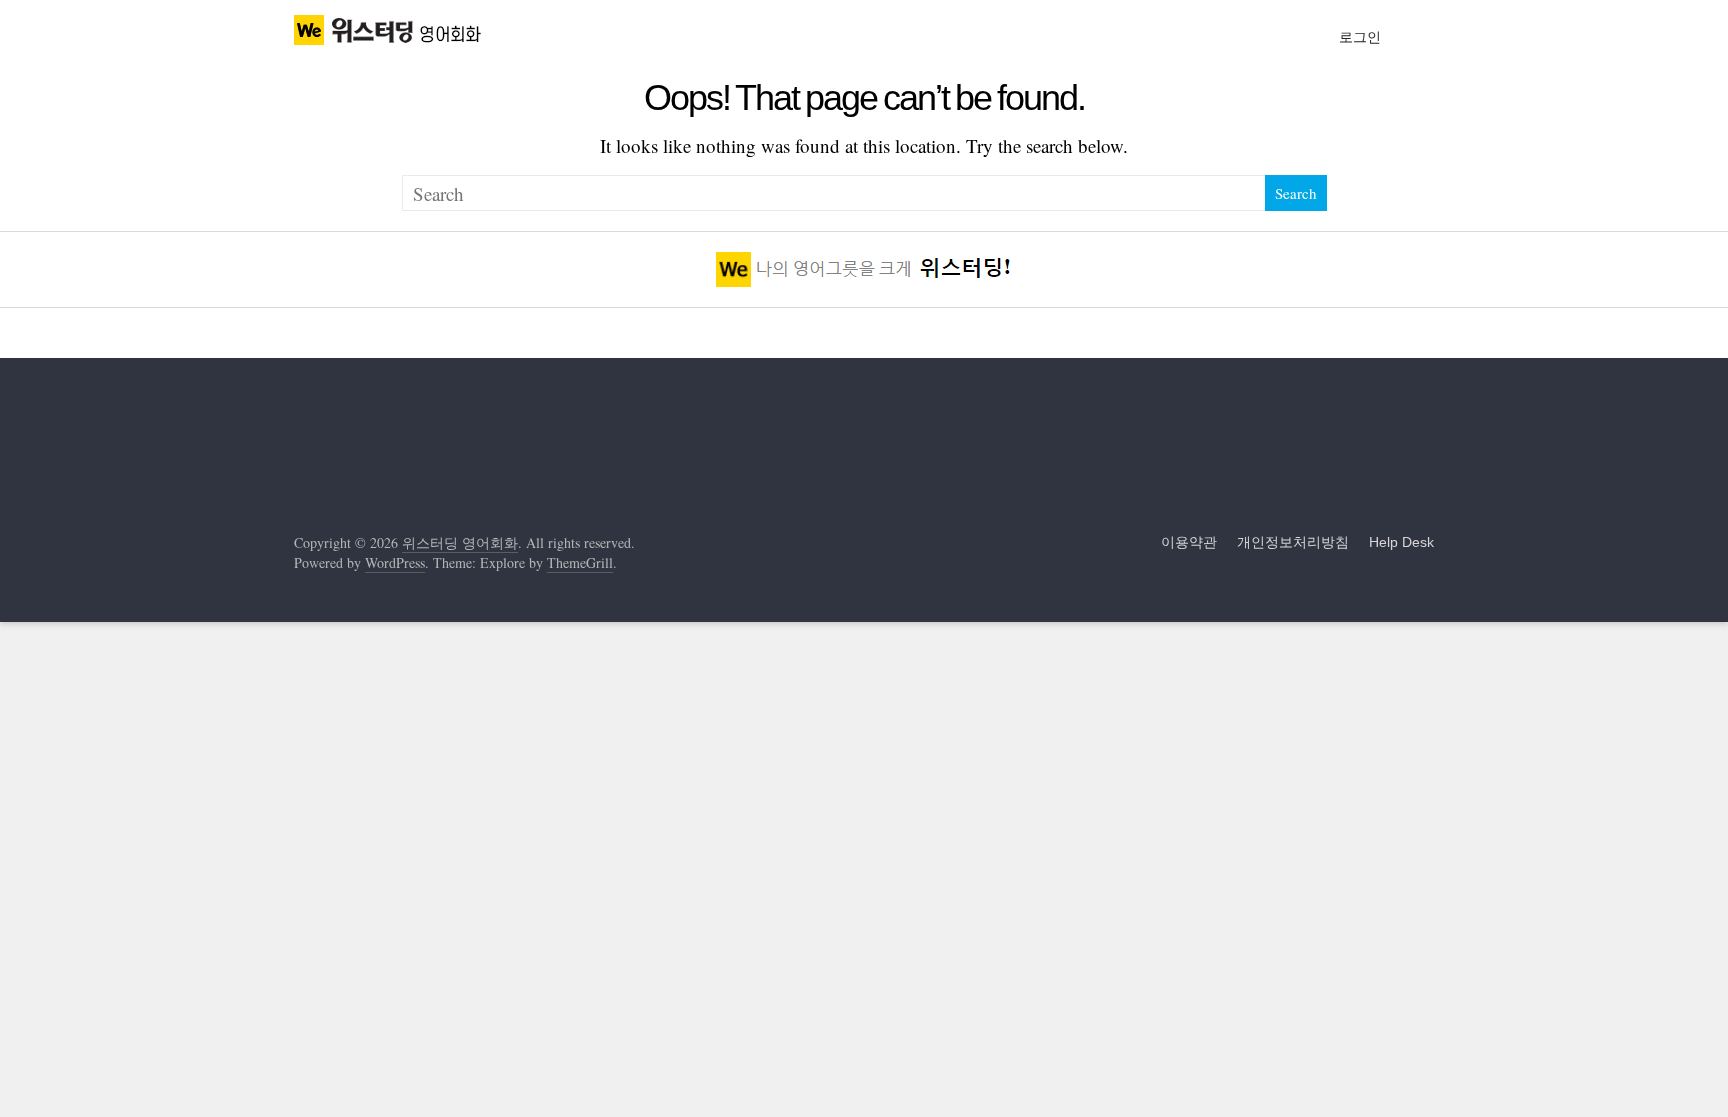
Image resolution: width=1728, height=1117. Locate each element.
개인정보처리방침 (1293, 542)
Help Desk (1401, 542)
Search (1296, 193)
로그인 (1360, 37)
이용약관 (1189, 542)
